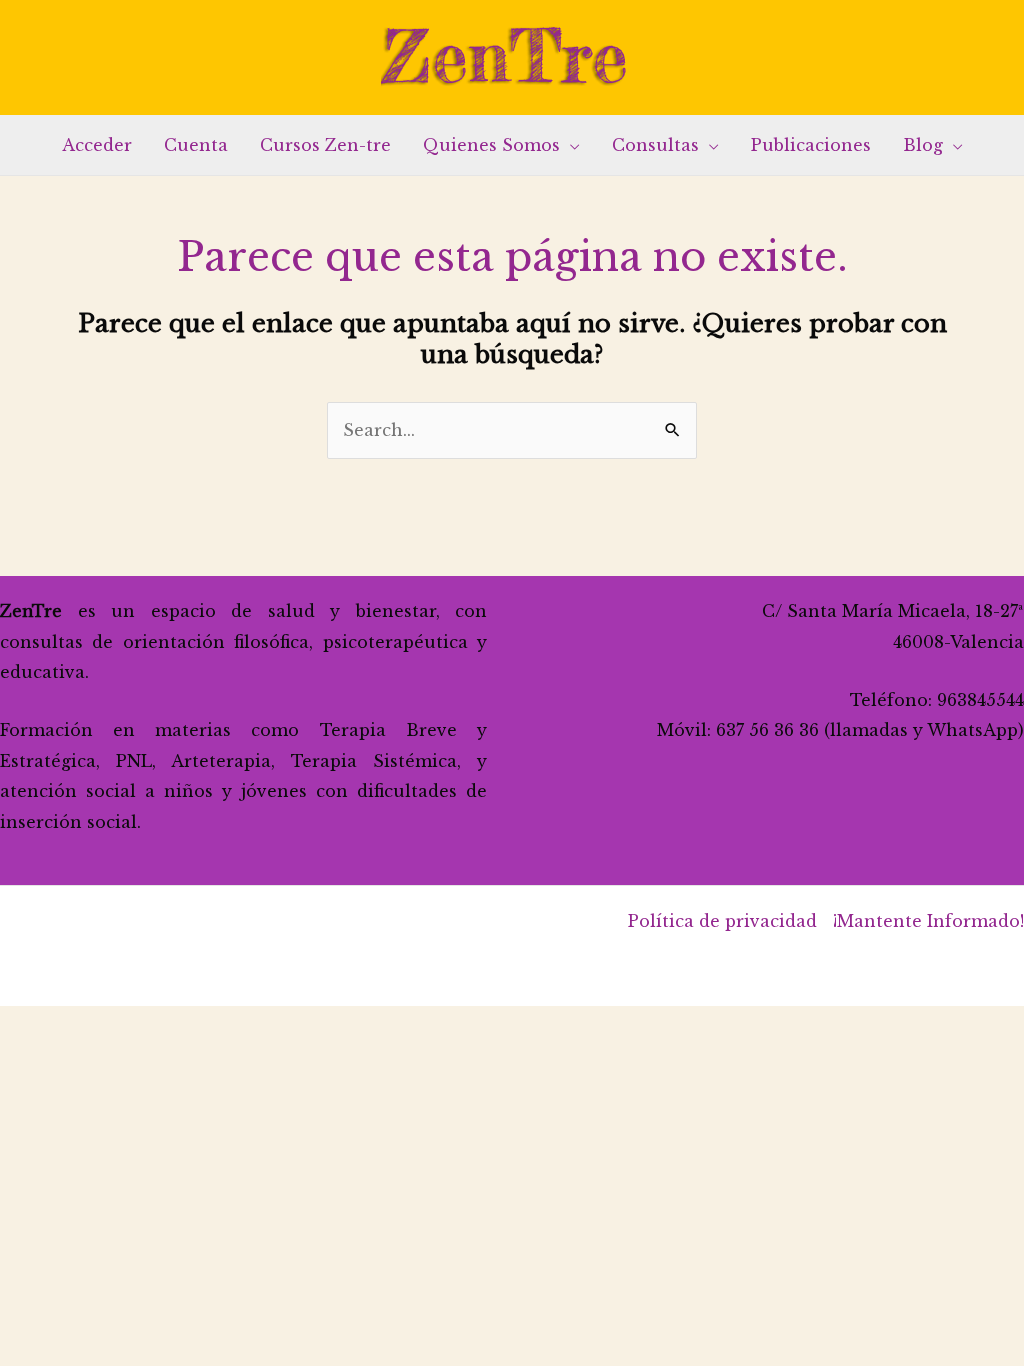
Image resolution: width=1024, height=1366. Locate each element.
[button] (570, 145)
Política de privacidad (722, 921)
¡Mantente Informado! (928, 921)
